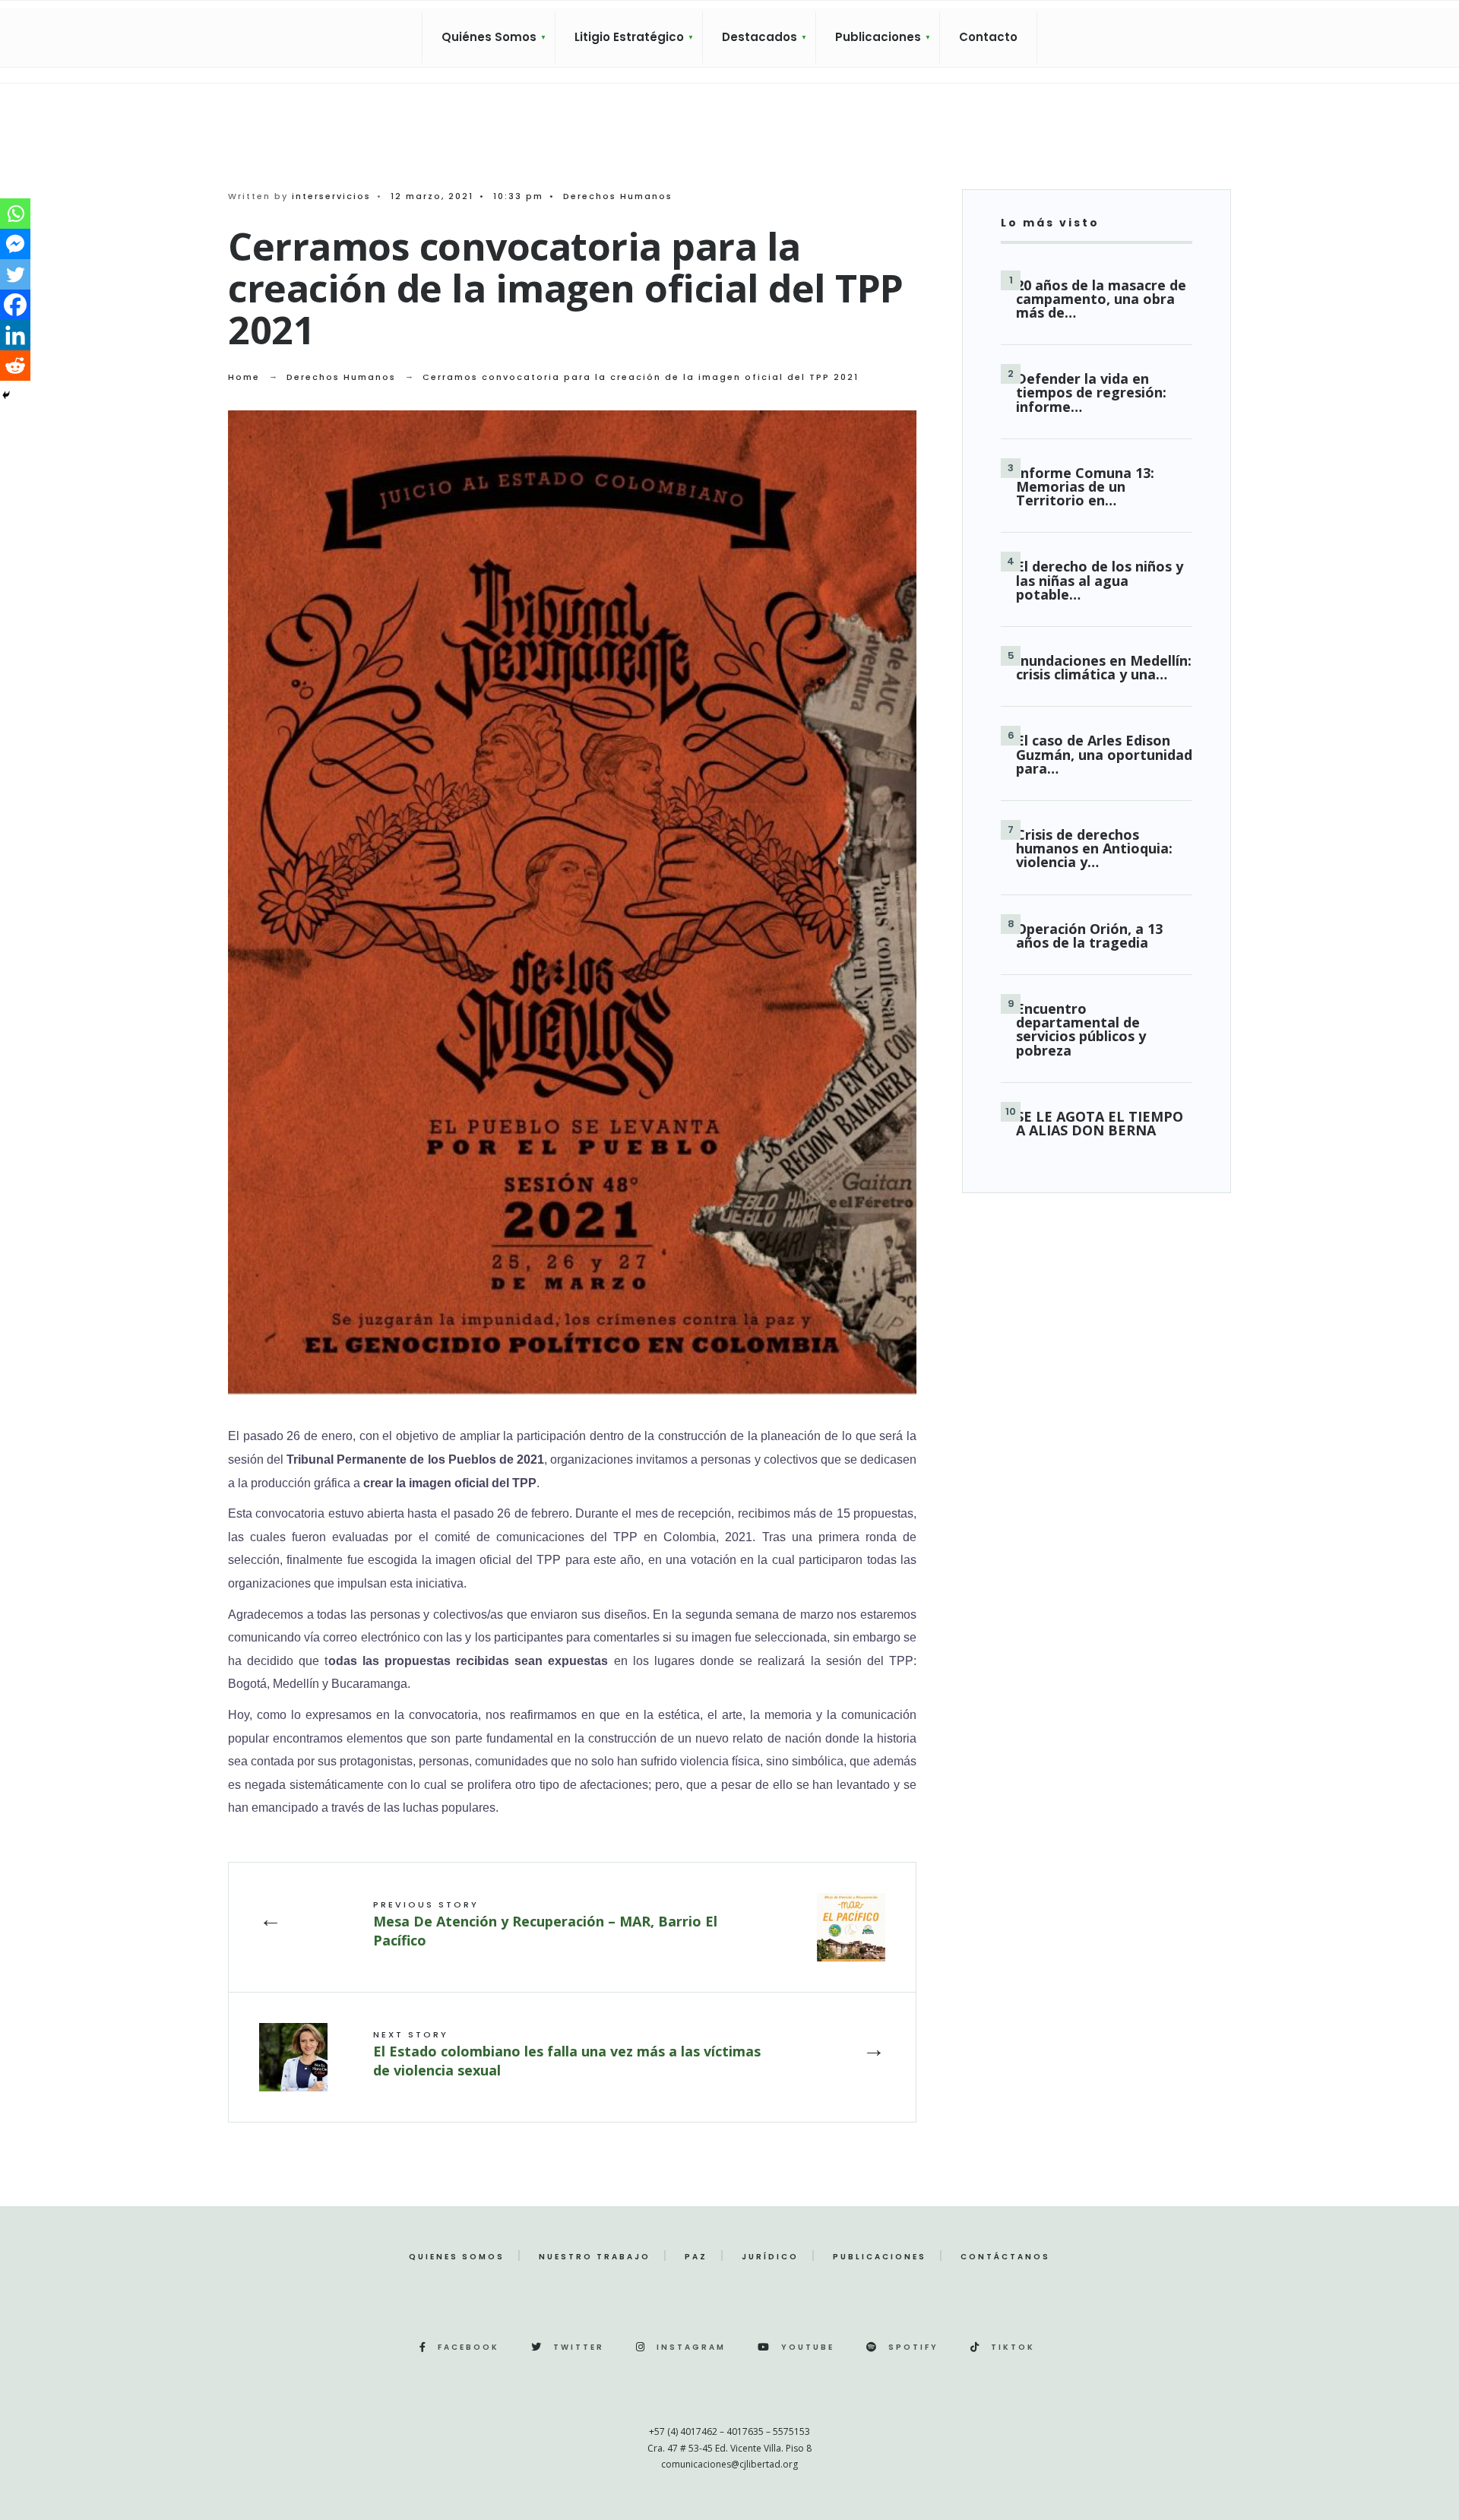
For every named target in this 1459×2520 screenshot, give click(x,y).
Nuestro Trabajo (595, 2257)
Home (244, 377)
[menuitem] (489, 37)
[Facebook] (15, 305)
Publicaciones (878, 37)
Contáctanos (1005, 2257)
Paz (696, 2257)
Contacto (988, 37)
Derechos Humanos (618, 196)
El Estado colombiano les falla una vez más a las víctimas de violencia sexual (567, 2054)
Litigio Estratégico (629, 37)
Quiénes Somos (489, 37)
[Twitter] (15, 274)
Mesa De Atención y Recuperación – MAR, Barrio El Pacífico (545, 1924)
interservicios (331, 196)
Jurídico (770, 2257)
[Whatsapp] (15, 214)
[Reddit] (15, 366)
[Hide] (6, 395)
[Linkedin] (15, 335)
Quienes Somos (457, 2257)
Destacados (760, 37)
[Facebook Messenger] (15, 244)
